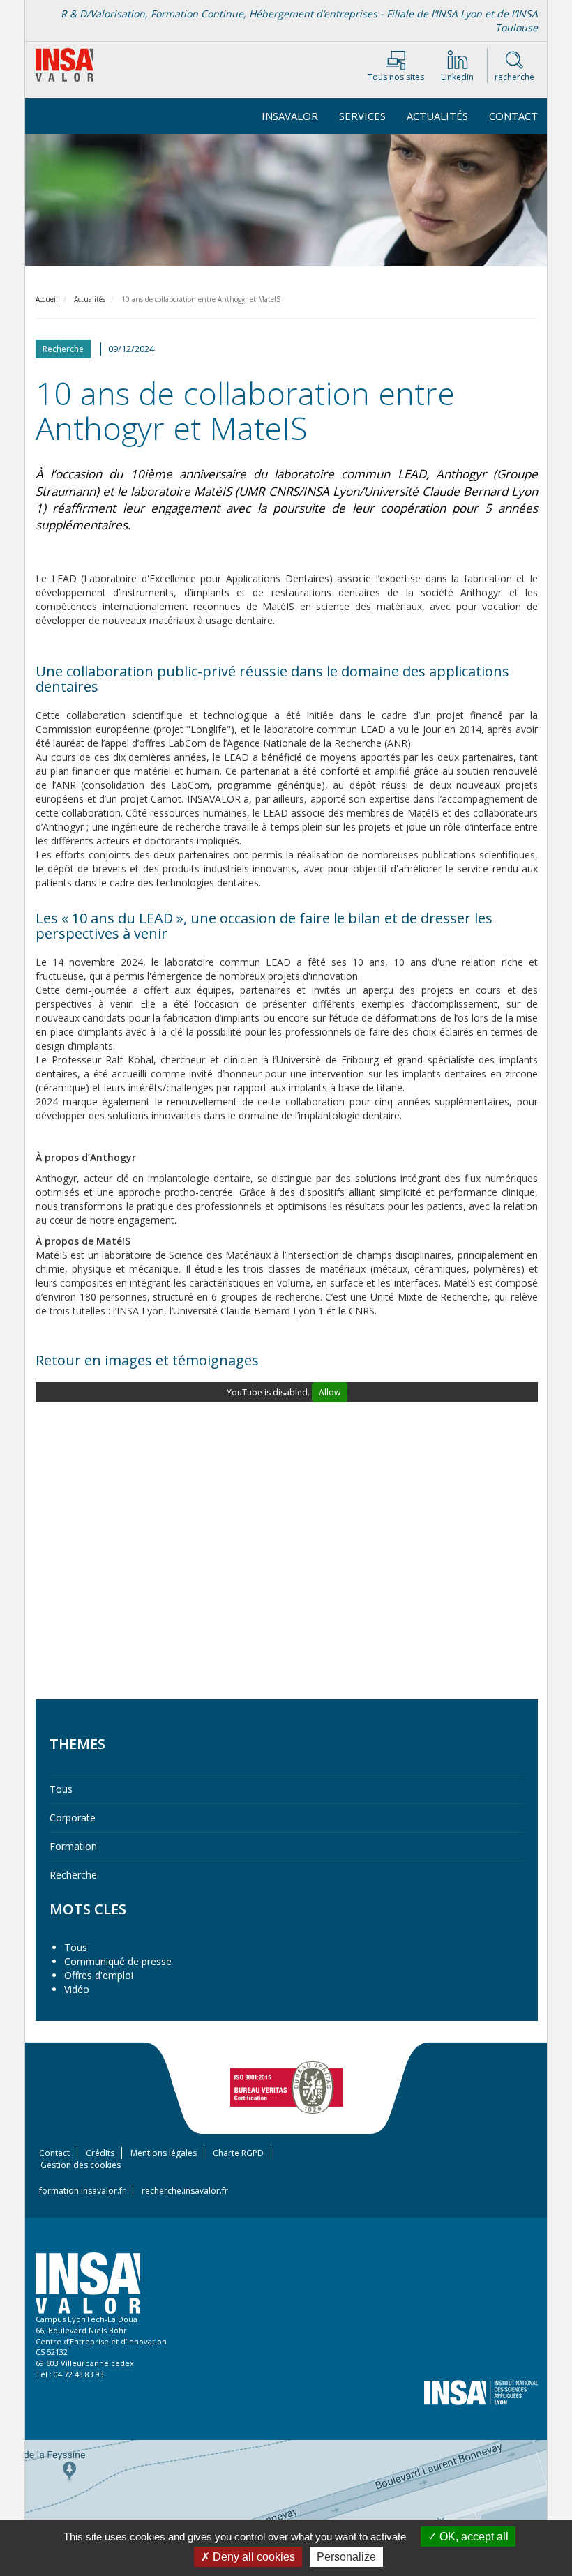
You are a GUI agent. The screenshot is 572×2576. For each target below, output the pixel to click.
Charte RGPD (238, 2153)
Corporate (73, 1818)
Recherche (73, 1875)
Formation (73, 1846)
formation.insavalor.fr (82, 2191)
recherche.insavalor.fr (185, 2191)
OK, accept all (473, 2537)
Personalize (346, 2557)
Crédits (100, 2153)
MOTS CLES (88, 1909)
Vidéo (77, 1989)
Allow (330, 1392)
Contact (513, 116)
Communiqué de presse (118, 1961)
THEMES (77, 1744)
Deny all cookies (253, 2557)
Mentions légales (164, 2153)
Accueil (47, 299)
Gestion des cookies (81, 2165)
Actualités (437, 116)
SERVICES (362, 116)
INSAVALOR (290, 116)
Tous (61, 1789)
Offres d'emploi (99, 1975)
